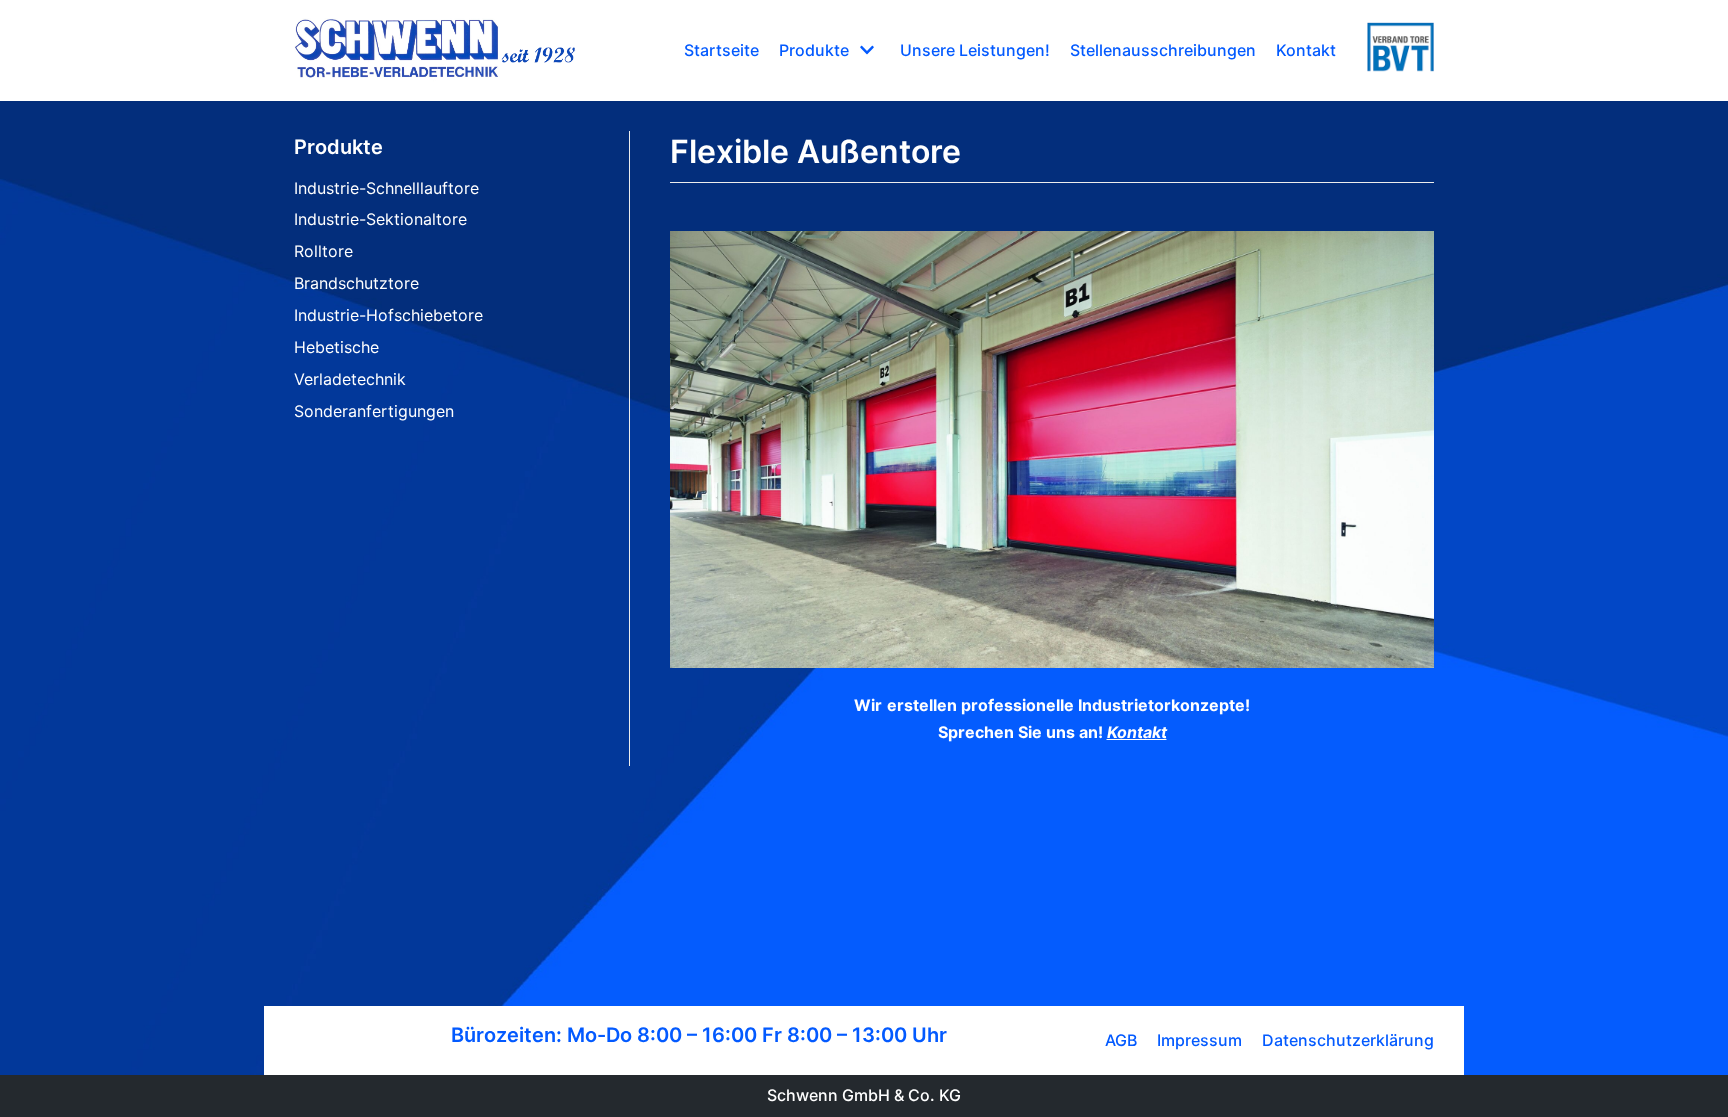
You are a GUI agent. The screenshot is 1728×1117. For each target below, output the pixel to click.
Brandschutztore (356, 283)
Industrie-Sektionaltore (380, 219)
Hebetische (336, 347)
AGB (1121, 1040)
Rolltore (323, 251)
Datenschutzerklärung (1348, 1040)
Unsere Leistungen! (975, 50)
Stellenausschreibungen (1163, 50)
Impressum (1199, 1040)
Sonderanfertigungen (374, 411)
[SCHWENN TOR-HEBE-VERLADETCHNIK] (435, 50)
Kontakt (1306, 50)
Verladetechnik (350, 379)
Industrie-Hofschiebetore (388, 315)
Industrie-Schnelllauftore (386, 188)
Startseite (721, 50)
